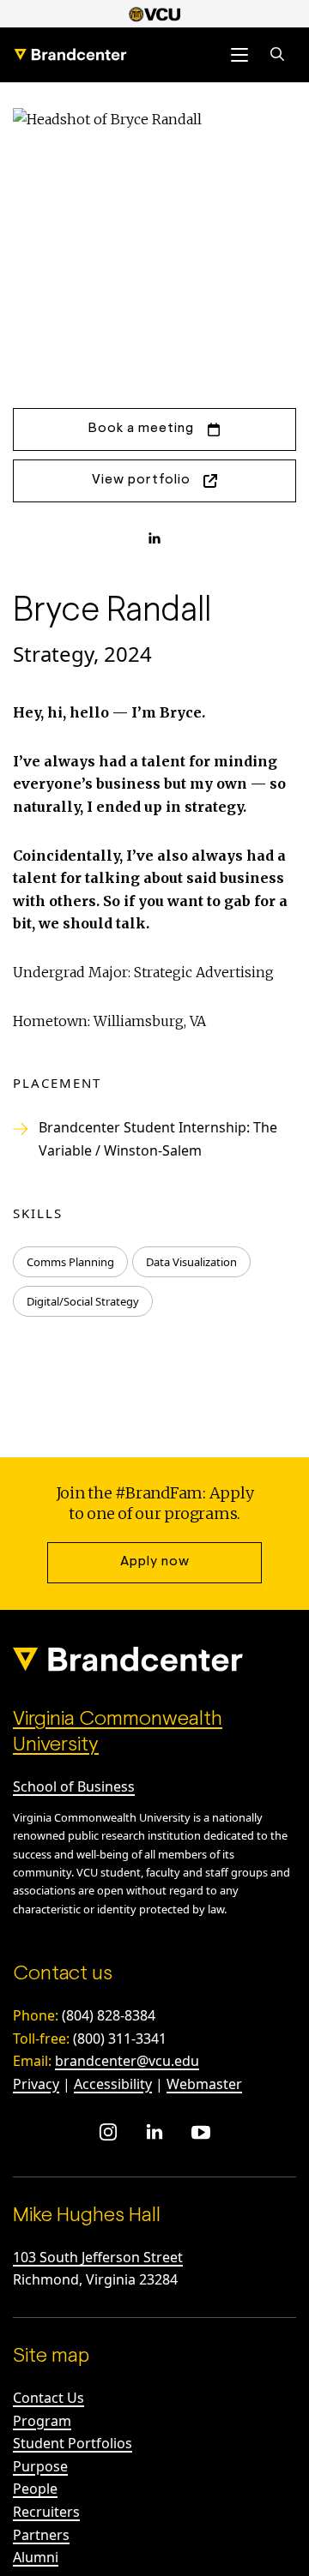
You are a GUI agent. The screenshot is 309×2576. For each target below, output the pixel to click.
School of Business (74, 1786)
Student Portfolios (73, 2443)
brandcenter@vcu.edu (127, 2061)
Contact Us (48, 2398)
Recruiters (46, 2512)
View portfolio (141, 480)
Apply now (155, 1562)
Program (42, 2421)
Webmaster (204, 2084)
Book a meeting (141, 429)
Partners (41, 2535)
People (35, 2489)
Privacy (36, 2084)
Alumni (36, 2557)
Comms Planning (70, 1262)
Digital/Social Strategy (83, 1301)
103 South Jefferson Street (98, 2257)
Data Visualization (191, 1262)
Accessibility (113, 2084)
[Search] (277, 55)
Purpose (40, 2466)
